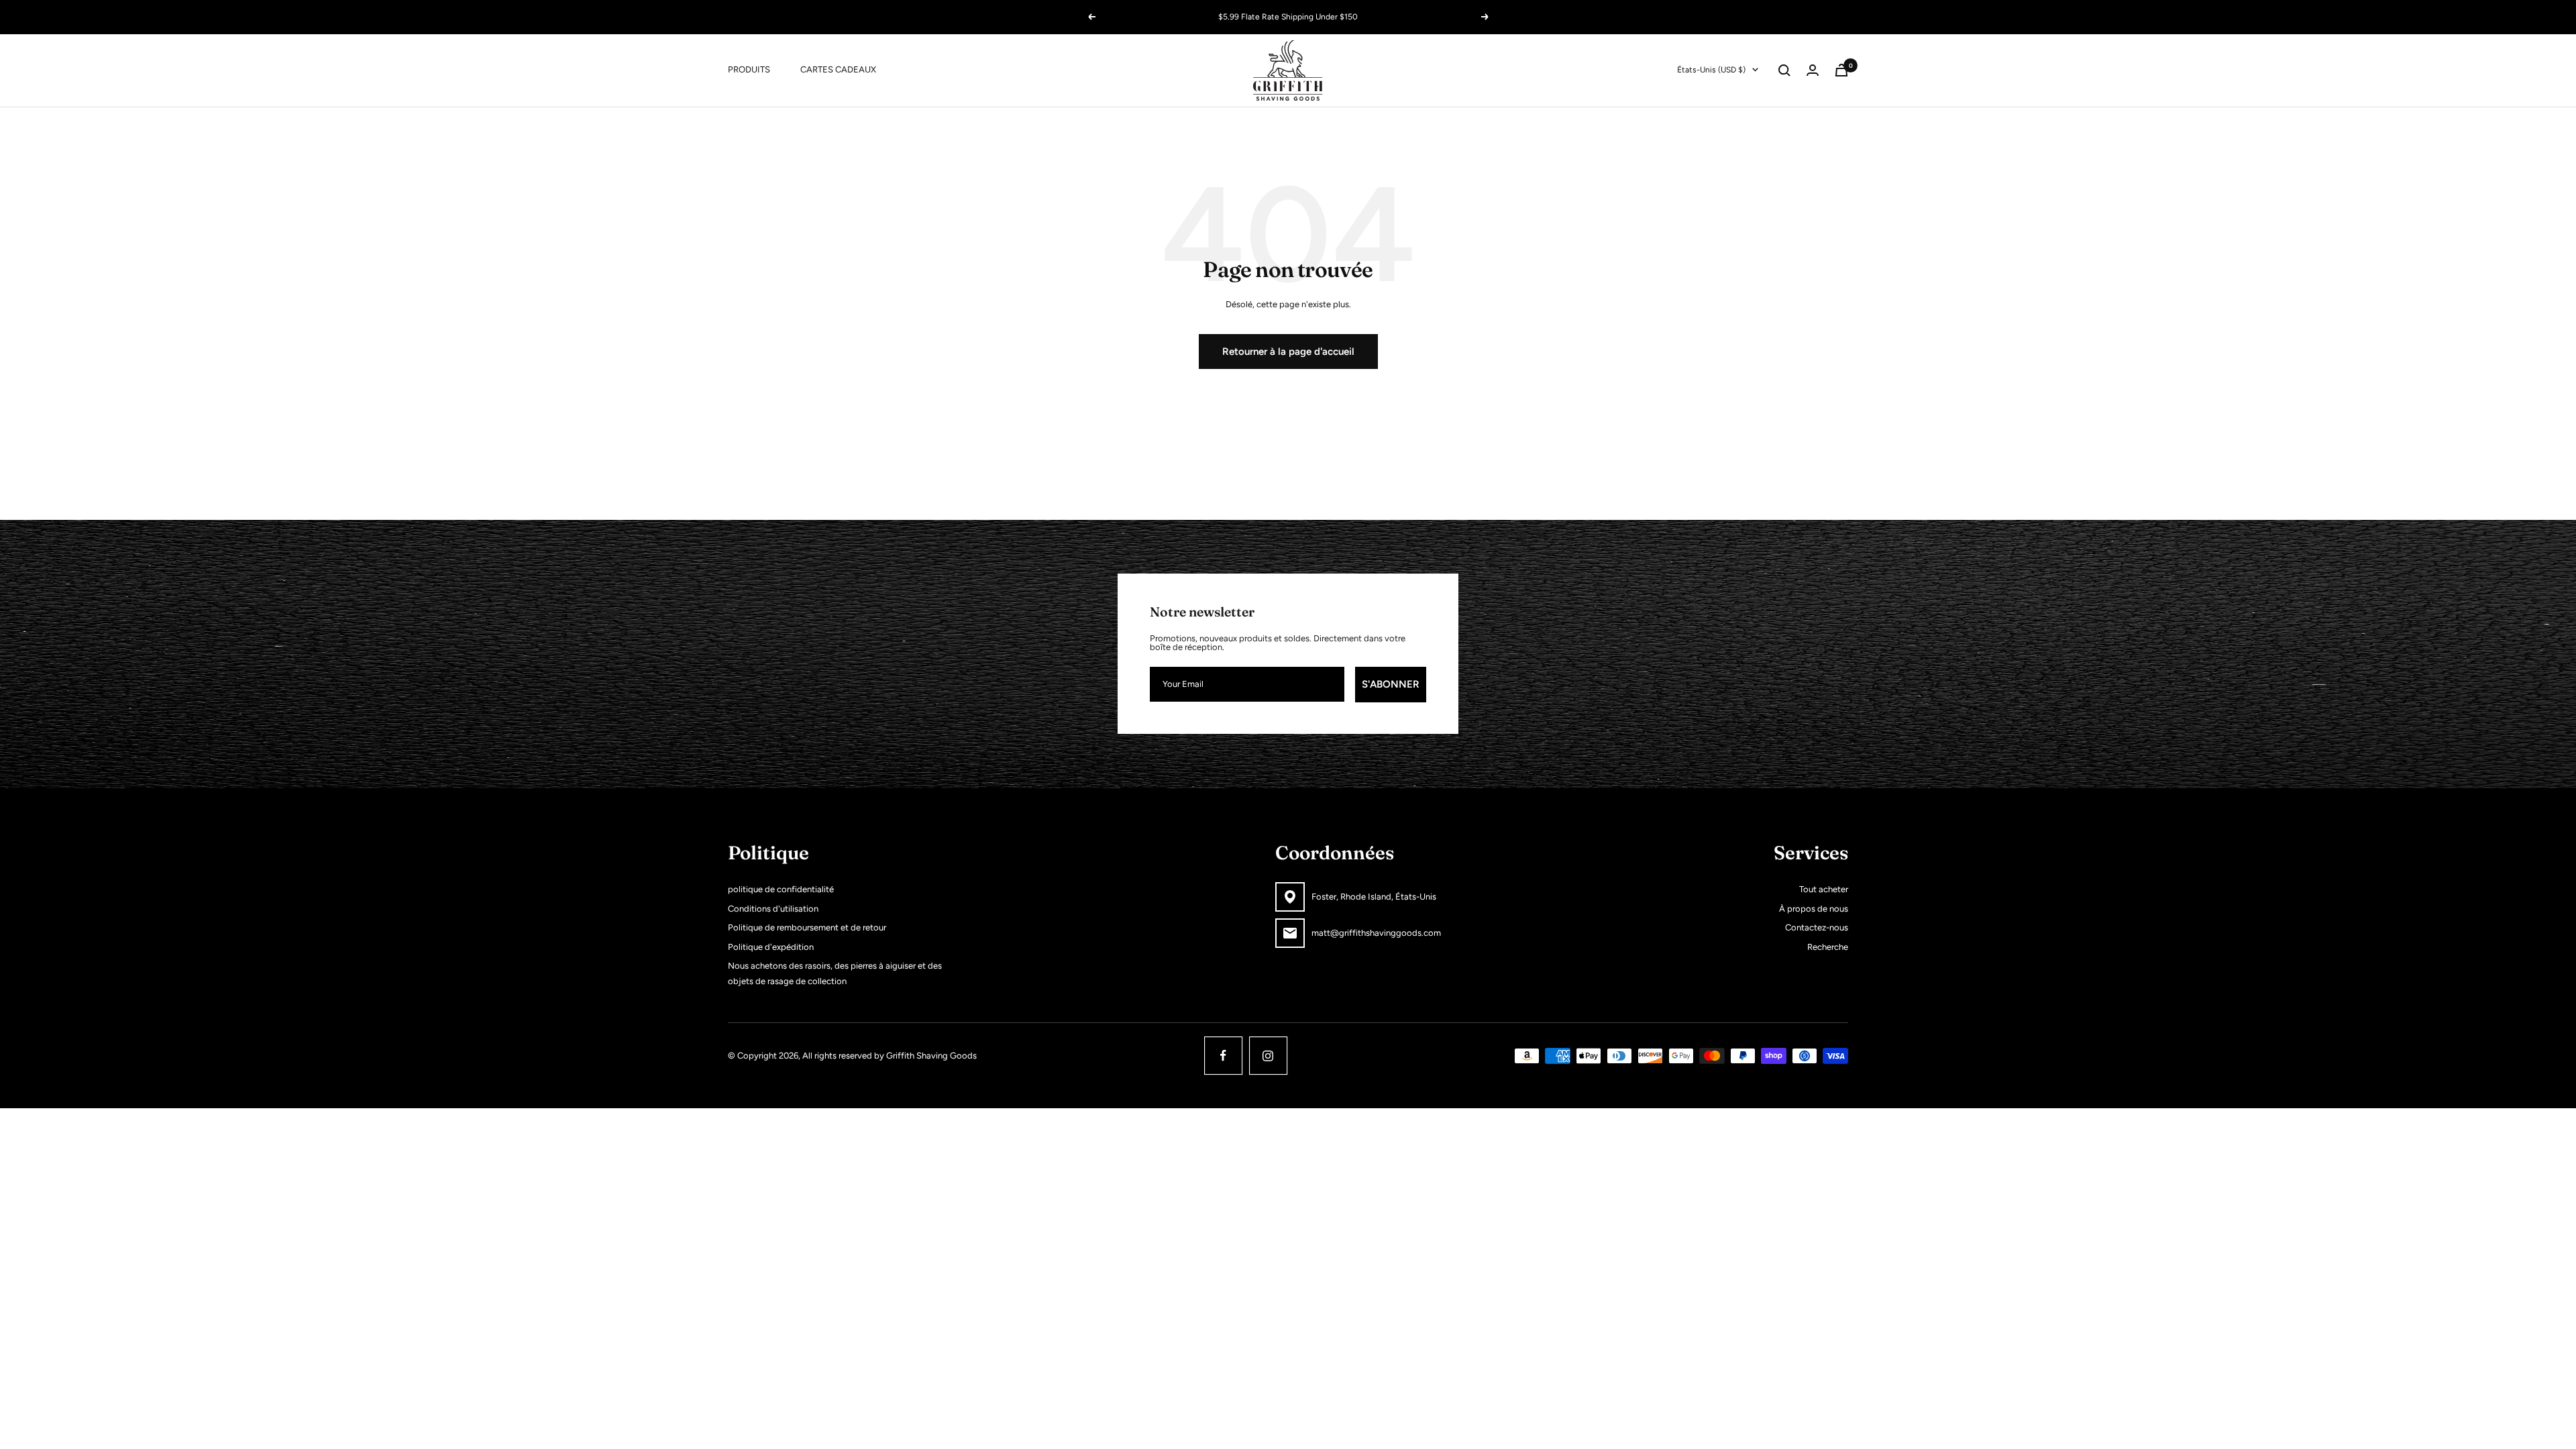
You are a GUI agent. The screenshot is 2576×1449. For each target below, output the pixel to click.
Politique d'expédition (771, 947)
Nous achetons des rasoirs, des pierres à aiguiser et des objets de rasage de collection (835, 973)
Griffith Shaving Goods (931, 1056)
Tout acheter (1824, 889)
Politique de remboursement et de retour (807, 927)
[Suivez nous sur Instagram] (1268, 1056)
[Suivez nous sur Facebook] (1223, 1056)
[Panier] (1841, 70)
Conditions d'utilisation (773, 909)
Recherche (1828, 947)
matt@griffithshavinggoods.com (1376, 933)
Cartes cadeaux (838, 69)
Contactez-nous (1817, 927)
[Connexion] (1813, 70)
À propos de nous (1814, 909)
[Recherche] (1784, 70)
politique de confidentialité (781, 889)
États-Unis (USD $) (1711, 70)
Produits (749, 69)
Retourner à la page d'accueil (1288, 352)
